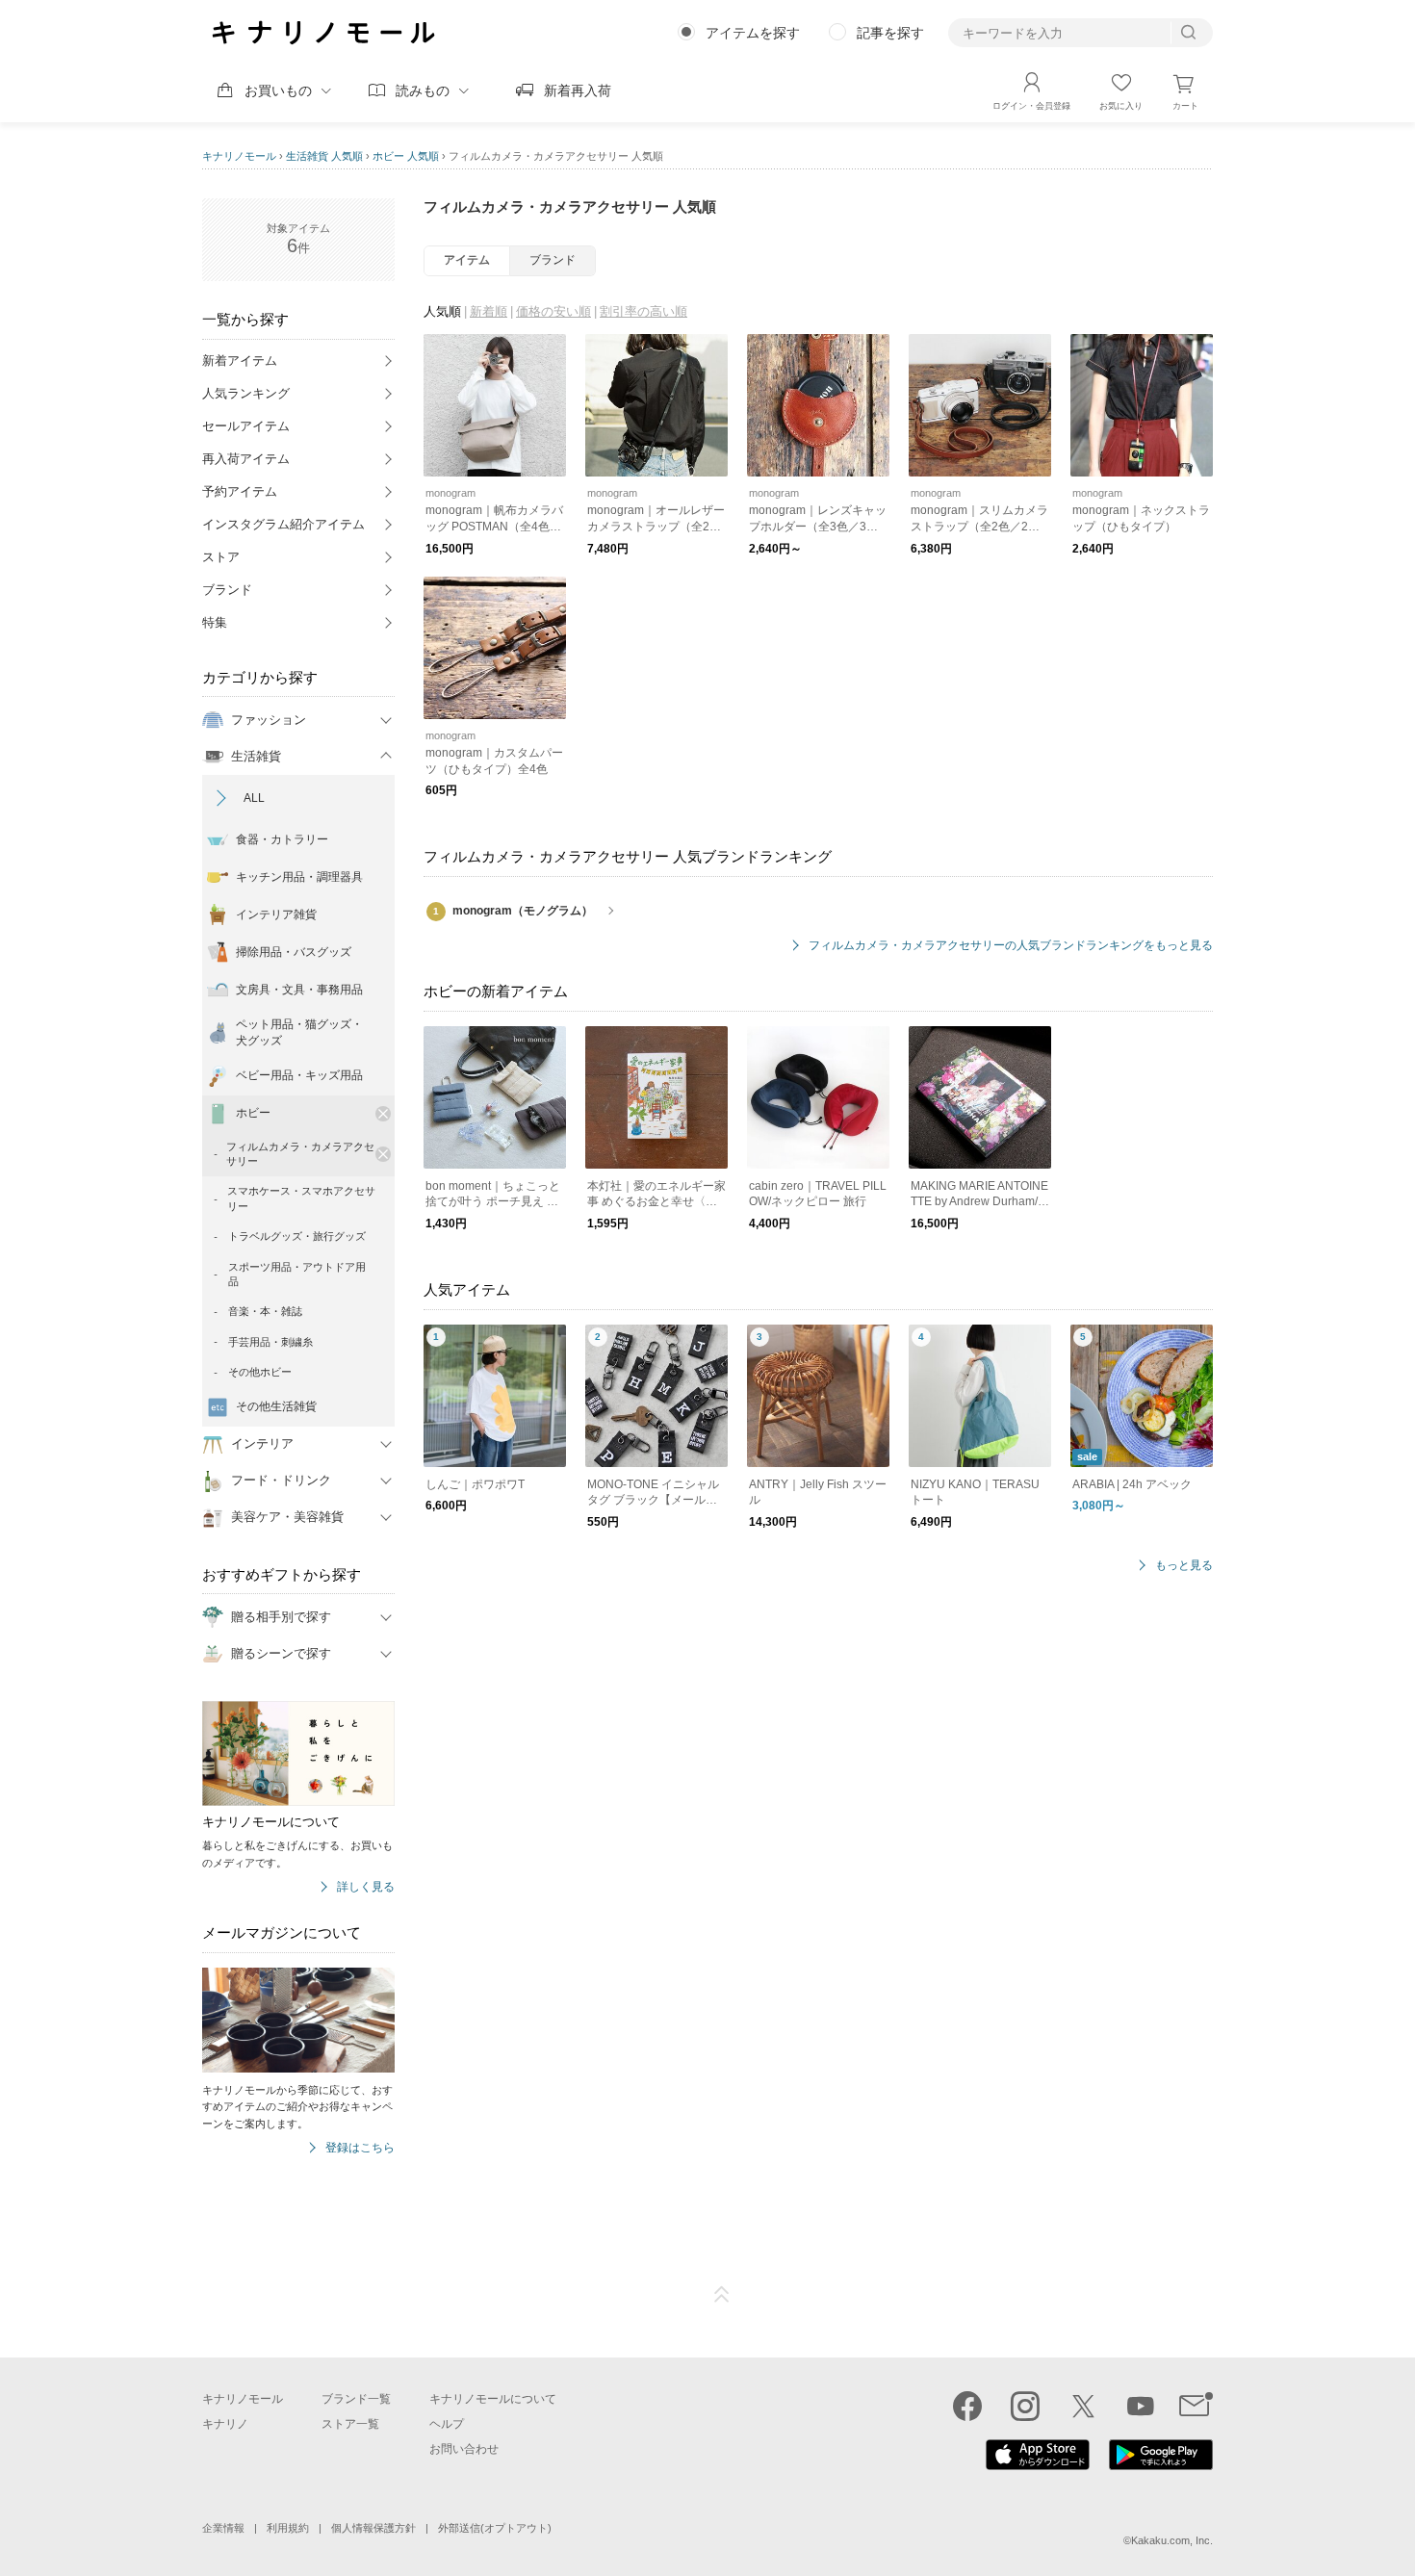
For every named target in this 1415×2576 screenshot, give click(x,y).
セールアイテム (246, 426)
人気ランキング (246, 393)
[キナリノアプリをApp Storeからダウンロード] (1038, 2465)
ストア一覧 (350, 2424)
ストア (221, 557)
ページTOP (722, 2295)
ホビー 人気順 (406, 156)
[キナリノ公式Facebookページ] (967, 2406)
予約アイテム (240, 491)
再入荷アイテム (246, 459)
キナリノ (225, 2424)
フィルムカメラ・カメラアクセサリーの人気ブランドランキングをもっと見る (1011, 946)
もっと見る (1184, 1566)
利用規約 (288, 2528)
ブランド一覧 (356, 2399)
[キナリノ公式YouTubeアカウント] (1141, 2406)
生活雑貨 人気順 (324, 156)
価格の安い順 (553, 311)
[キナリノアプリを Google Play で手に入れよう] (1161, 2465)
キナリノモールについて (493, 2399)
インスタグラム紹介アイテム (283, 524)
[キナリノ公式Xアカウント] (1083, 2406)
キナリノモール (239, 156)
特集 (215, 622)
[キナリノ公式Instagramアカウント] (1025, 2406)
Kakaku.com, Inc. (1172, 2540)
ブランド (227, 590)
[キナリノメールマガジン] (1196, 2406)
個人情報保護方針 (373, 2528)
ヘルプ (447, 2424)
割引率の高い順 (643, 311)
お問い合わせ (464, 2449)
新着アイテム (240, 361)
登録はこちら (360, 2148)
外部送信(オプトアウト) (495, 2528)
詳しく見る (366, 1887)
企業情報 (223, 2528)
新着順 (489, 311)
